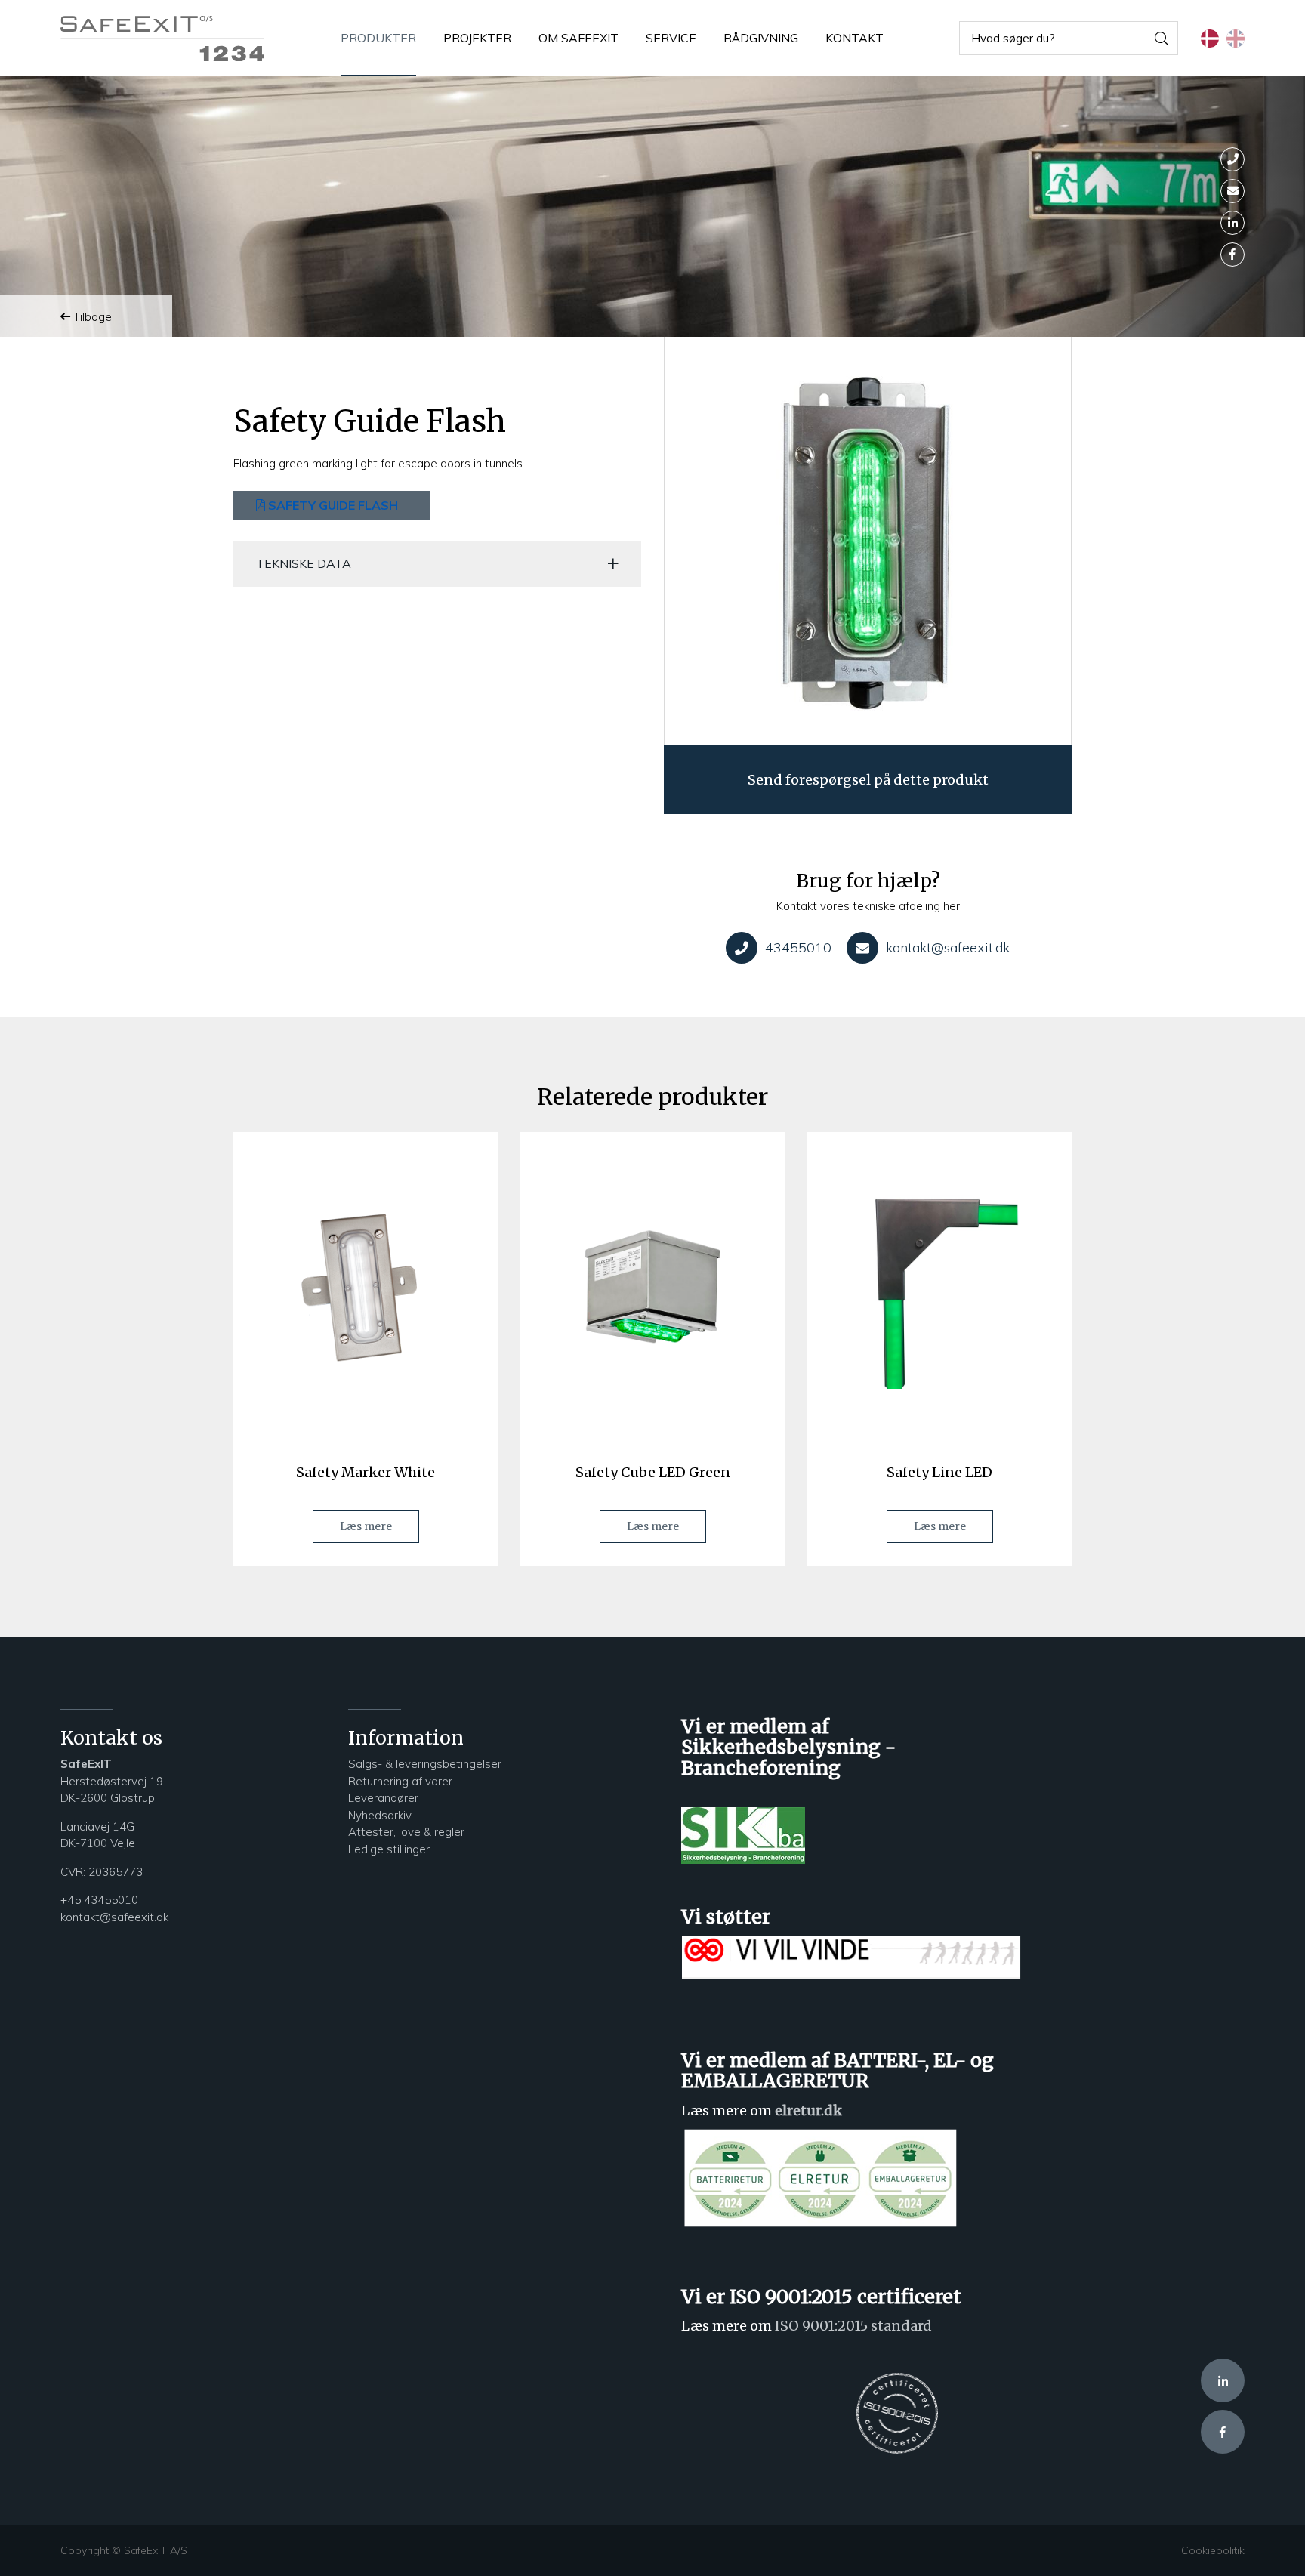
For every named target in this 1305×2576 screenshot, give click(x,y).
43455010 (798, 947)
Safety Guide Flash (332, 505)
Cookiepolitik (1213, 2550)
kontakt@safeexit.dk (948, 947)
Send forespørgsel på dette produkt (868, 780)
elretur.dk (808, 2110)
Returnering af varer (400, 1781)
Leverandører (383, 1798)
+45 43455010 (99, 1900)
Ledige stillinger (389, 1849)
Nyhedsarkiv (381, 1815)
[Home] (162, 39)
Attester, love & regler (406, 1832)
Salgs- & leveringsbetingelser (425, 1764)
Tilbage (91, 317)
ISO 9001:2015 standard (853, 2326)
